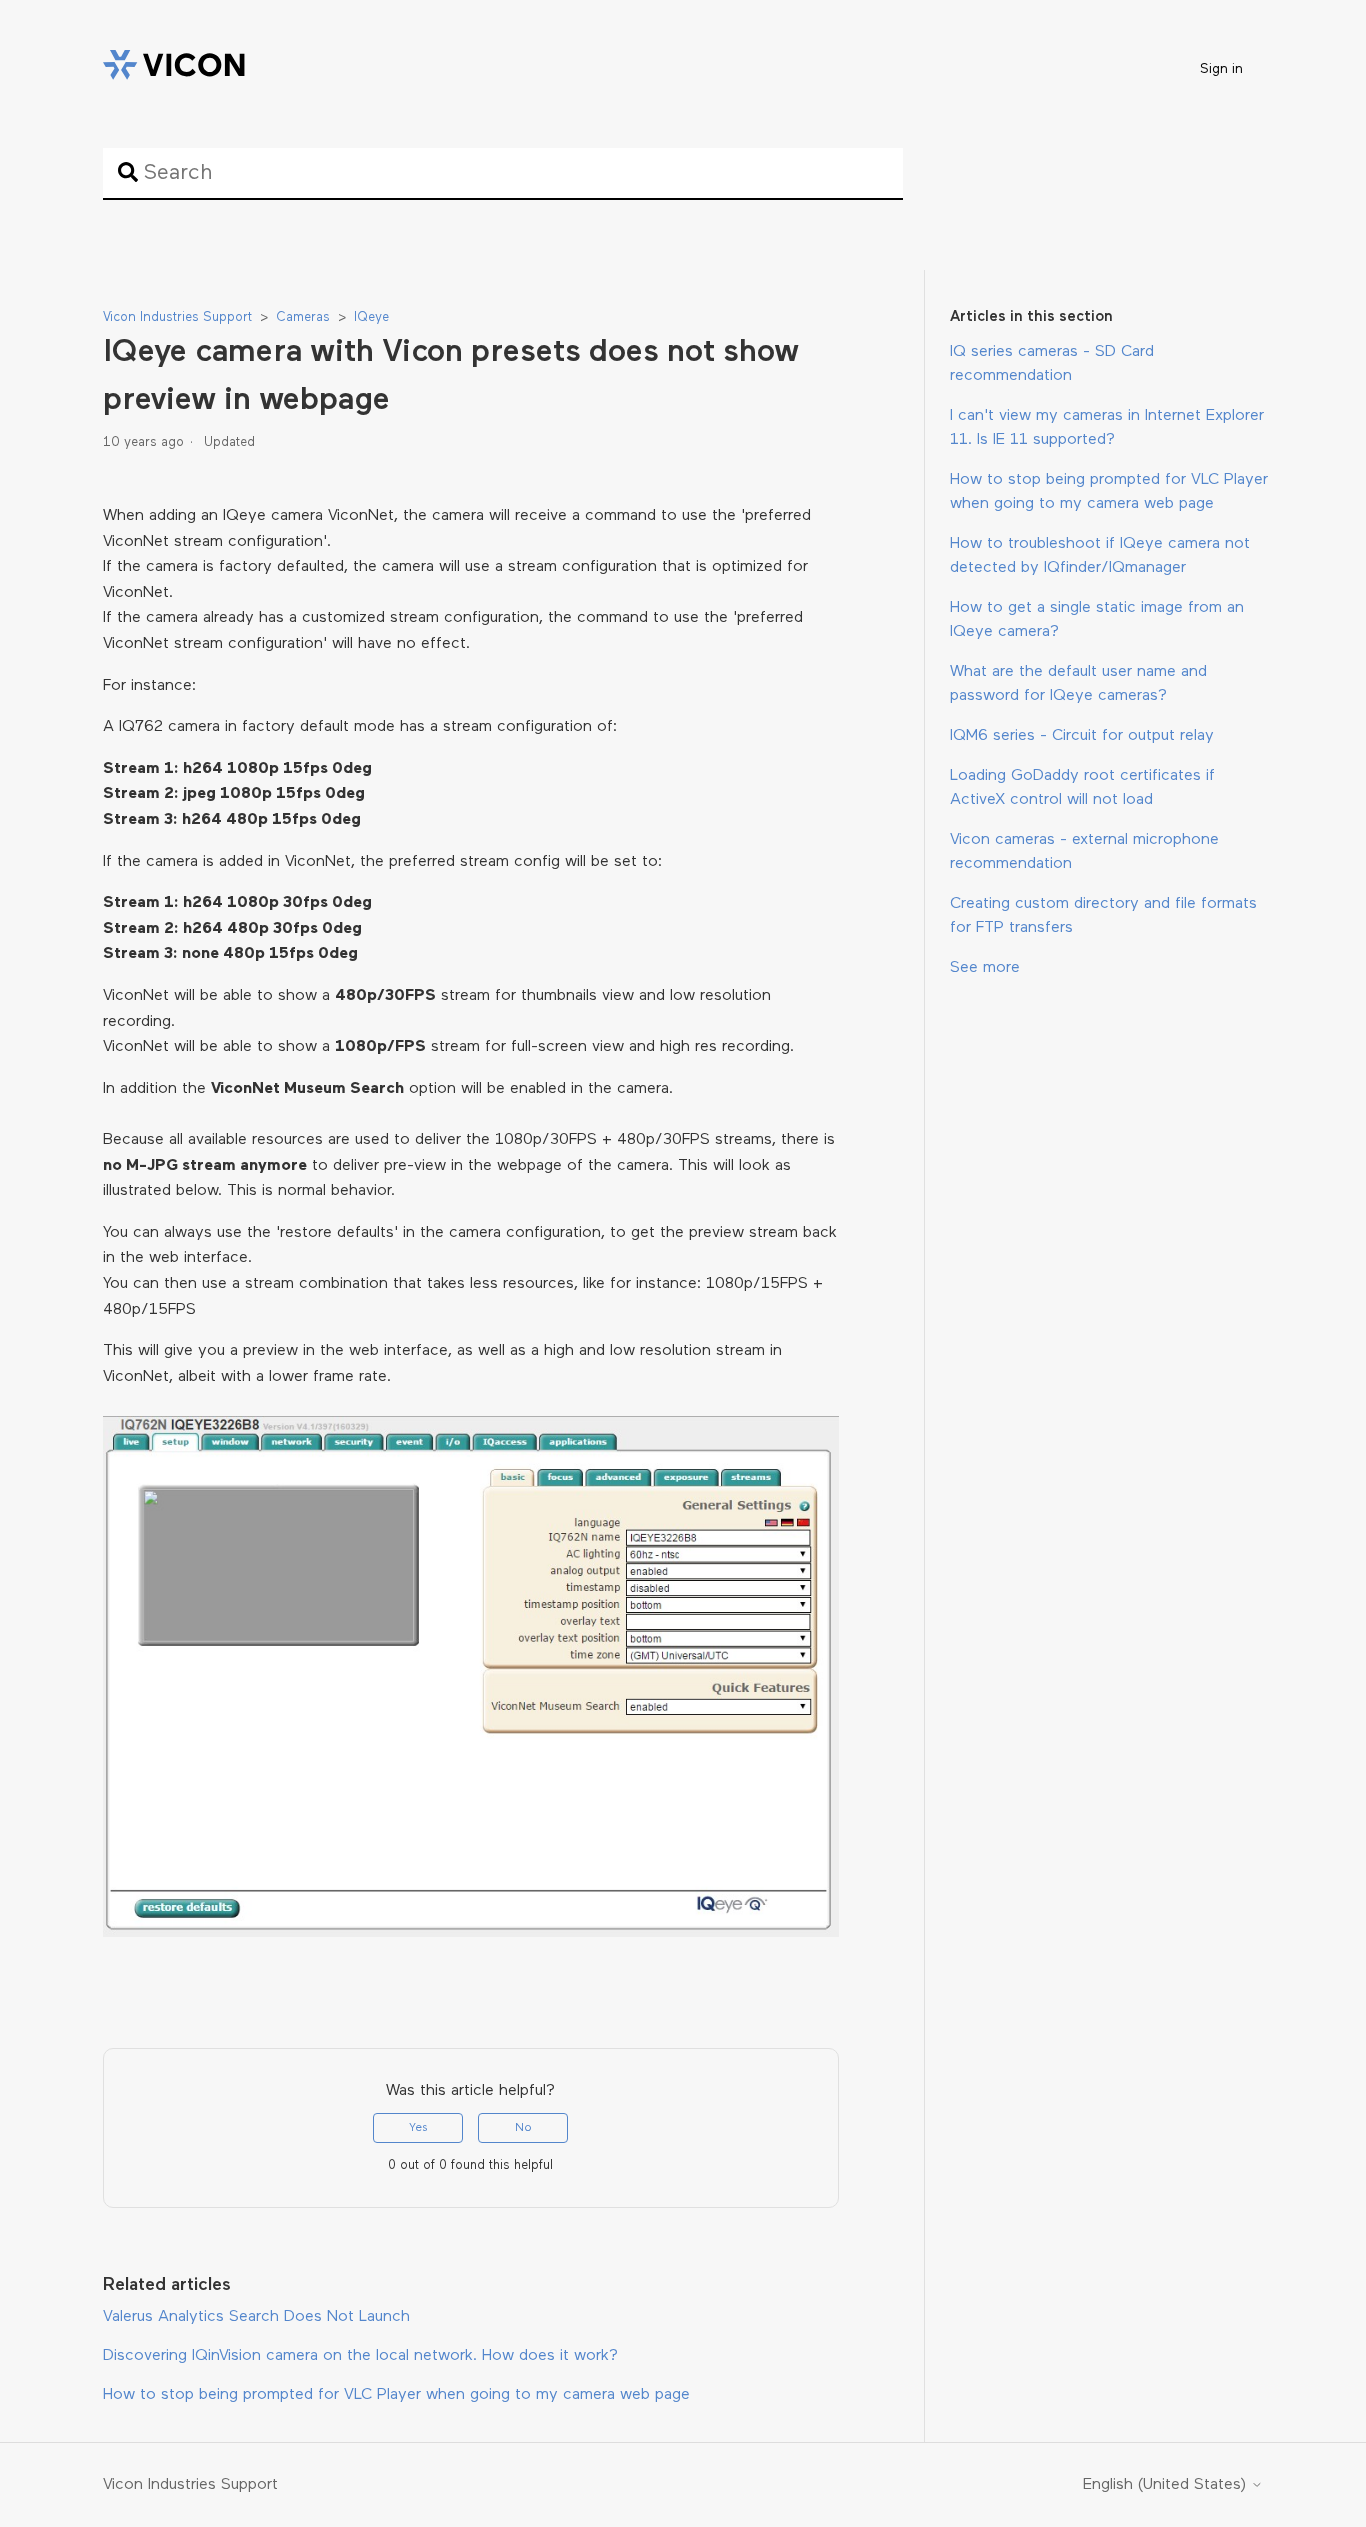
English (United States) (1167, 2485)
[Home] (174, 69)
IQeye (371, 317)
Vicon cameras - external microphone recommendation (1084, 852)
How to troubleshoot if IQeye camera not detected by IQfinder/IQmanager (1100, 556)
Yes (418, 2128)
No (523, 2128)
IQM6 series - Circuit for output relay (1082, 736)
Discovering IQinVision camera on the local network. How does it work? (360, 2356)
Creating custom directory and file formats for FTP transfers (1103, 916)
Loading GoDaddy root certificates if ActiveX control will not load (1082, 788)
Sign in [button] (1221, 69)
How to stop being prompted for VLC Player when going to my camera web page (1109, 492)
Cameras (303, 317)
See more (985, 968)
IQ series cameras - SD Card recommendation (1052, 364)
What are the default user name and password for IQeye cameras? (1078, 684)
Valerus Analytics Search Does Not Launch (256, 2317)
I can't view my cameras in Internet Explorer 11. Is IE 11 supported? (1107, 428)
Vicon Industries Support (177, 317)
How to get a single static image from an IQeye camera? (1097, 620)
